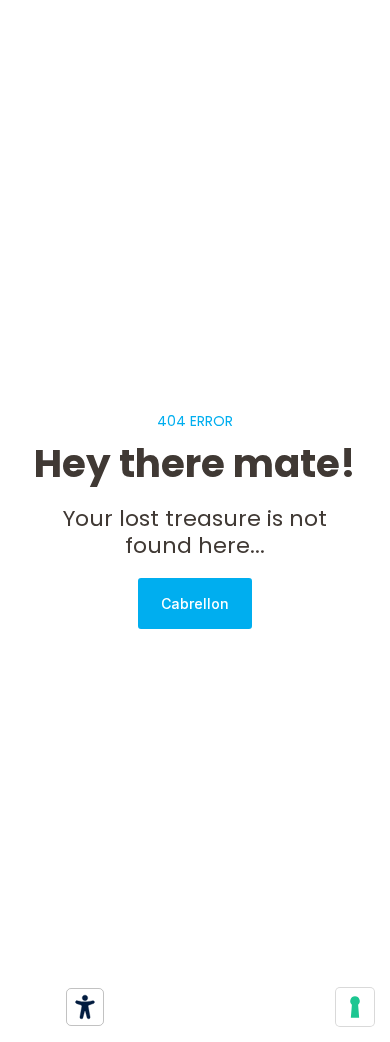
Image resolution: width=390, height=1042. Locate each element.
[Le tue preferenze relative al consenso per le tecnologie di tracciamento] (355, 1007)
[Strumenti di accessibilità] (85, 1007)
